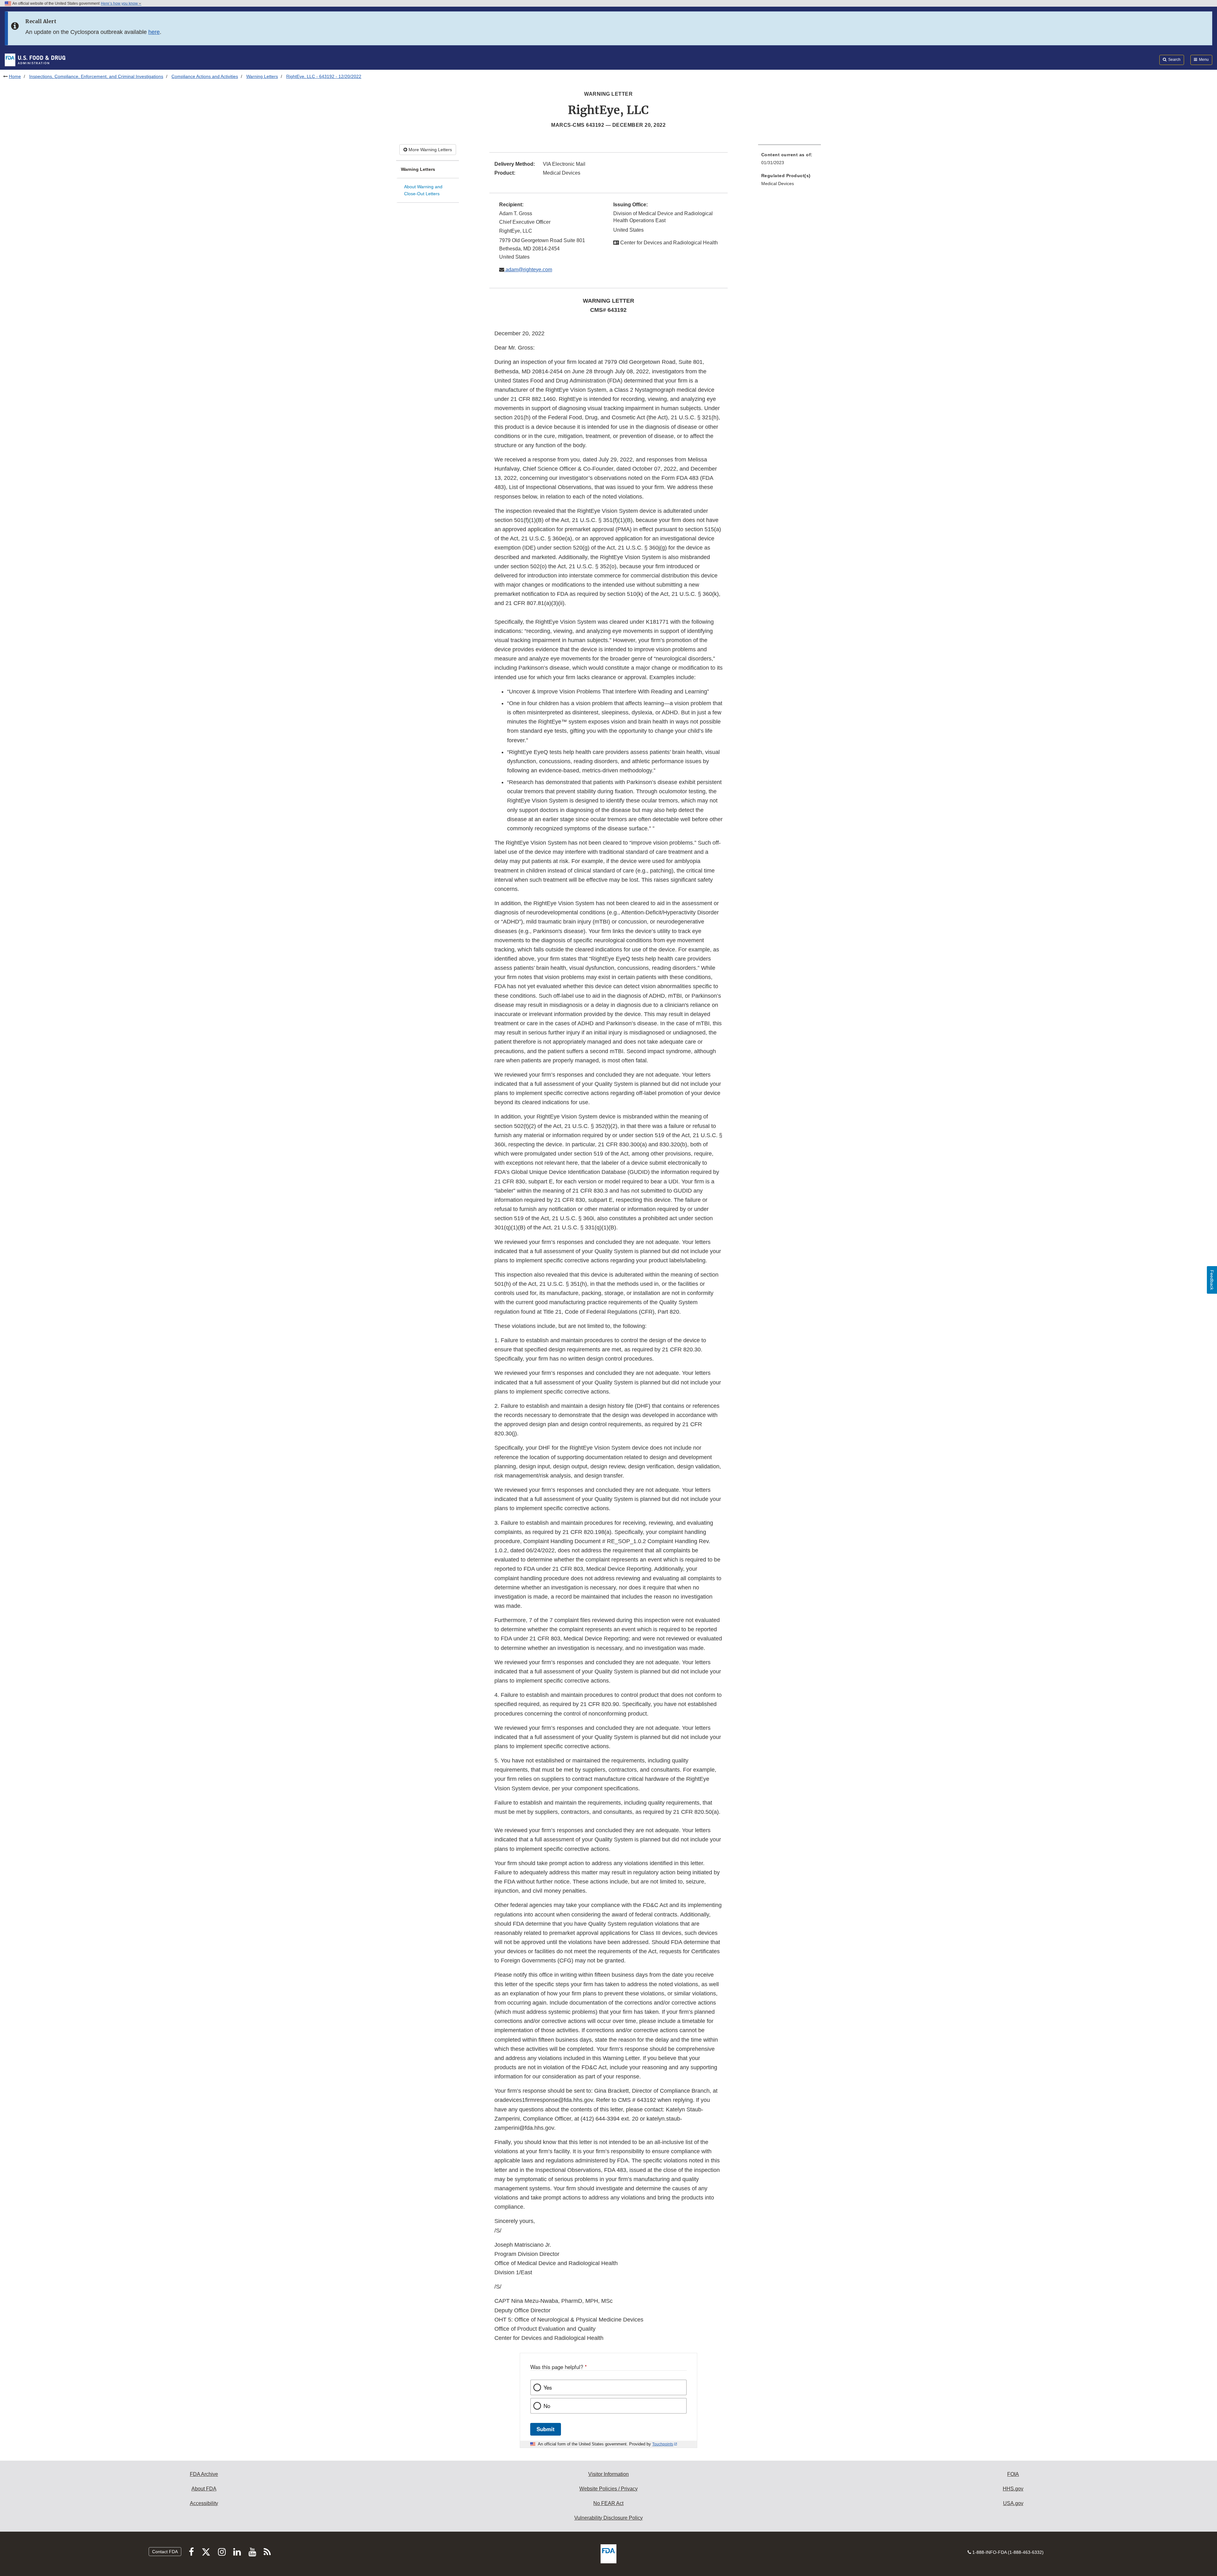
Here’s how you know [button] (120, 3)
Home (15, 76)
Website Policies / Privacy (608, 2489)
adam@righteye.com (528, 270)
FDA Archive (204, 2474)
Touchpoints (663, 2444)
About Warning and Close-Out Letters (423, 190)
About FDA (204, 2489)
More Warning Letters (430, 150)
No (547, 2406)
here (154, 32)
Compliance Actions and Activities (205, 76)
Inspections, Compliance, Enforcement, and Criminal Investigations (96, 76)
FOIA (1013, 2474)
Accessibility (204, 2503)
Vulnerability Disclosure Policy (608, 2518)
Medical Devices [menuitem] (778, 184)
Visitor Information (608, 2474)
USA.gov (1013, 2503)
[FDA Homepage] (35, 60)
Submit (546, 2429)
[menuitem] (789, 161)
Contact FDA (165, 2552)
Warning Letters (262, 76)
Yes (548, 2387)
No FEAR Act (608, 2503)
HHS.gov (1013, 2489)
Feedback (1212, 1280)
